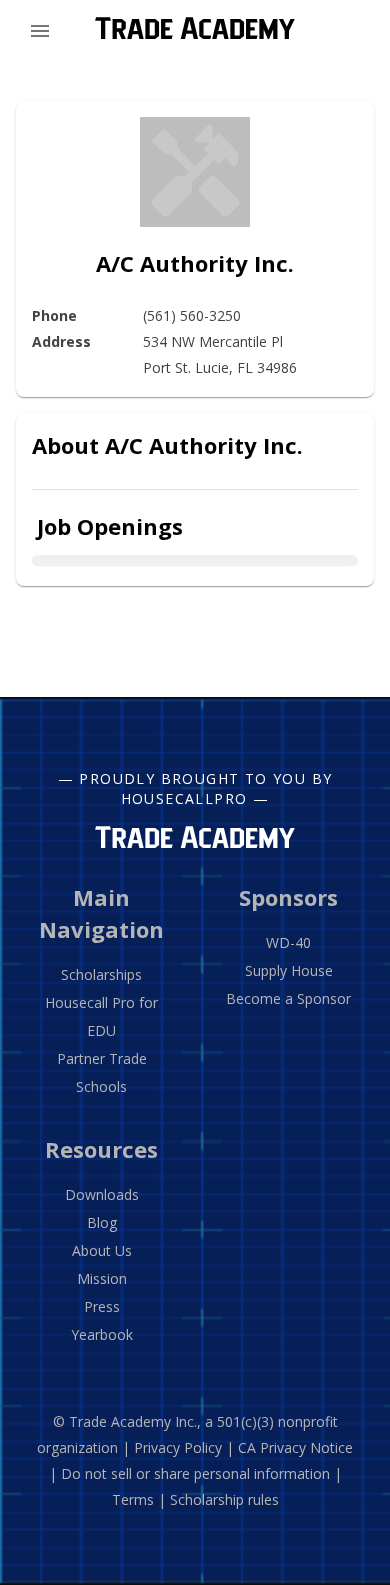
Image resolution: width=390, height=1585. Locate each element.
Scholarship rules (224, 1499)
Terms (133, 1499)
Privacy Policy (178, 1447)
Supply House (289, 970)
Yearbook (102, 1334)
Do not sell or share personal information (195, 1473)
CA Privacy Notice (295, 1447)
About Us (102, 1250)
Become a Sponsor (288, 998)
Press (102, 1306)
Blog (102, 1222)
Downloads (102, 1194)
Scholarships (101, 974)
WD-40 (288, 942)
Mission (102, 1278)
